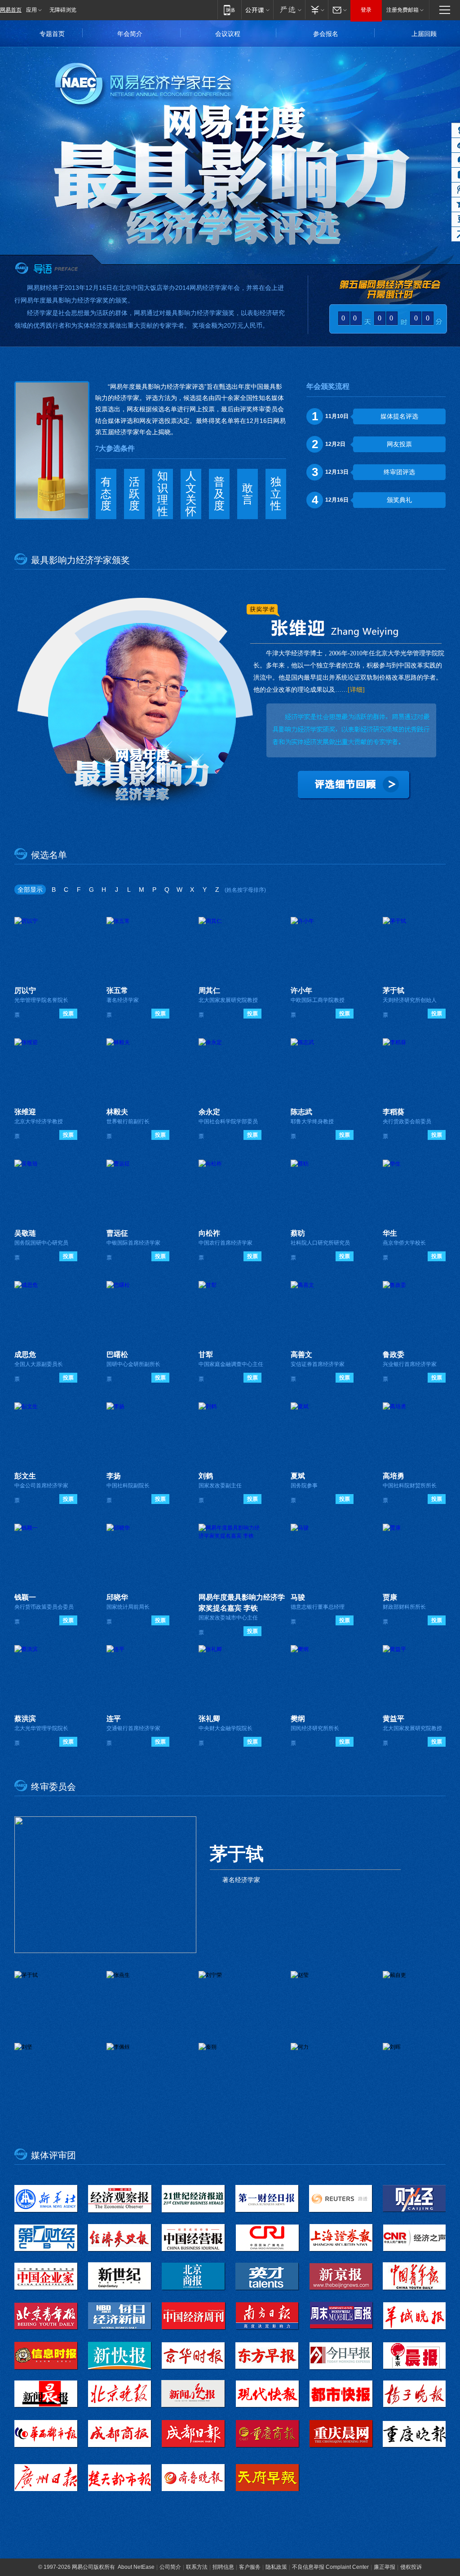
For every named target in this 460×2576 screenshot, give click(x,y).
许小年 (301, 990)
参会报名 (326, 34)
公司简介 (170, 2567)
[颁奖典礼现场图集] (133, 713)
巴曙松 (117, 1355)
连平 (114, 1719)
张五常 (117, 990)
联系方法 (197, 2567)
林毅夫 (117, 1112)
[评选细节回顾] (356, 787)
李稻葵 (394, 1112)
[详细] (356, 690)
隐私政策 (276, 2567)
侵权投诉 (411, 2567)
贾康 (390, 1597)
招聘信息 (223, 2567)
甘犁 (206, 1355)
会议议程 (228, 34)
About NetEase (136, 2567)
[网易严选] (289, 10)
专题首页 (52, 34)
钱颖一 (25, 1597)
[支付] (316, 10)
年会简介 (130, 34)
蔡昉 (298, 1233)
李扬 (114, 1476)
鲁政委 (394, 1355)
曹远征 (117, 1233)
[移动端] (229, 10)
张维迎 (25, 1112)
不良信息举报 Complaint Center (330, 2567)
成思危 (25, 1355)
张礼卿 (209, 1719)
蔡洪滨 (25, 1719)
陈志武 (301, 1112)
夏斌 (298, 1476)
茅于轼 (394, 990)
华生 (390, 1233)
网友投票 (399, 444)
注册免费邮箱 (402, 10)
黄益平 (394, 1719)
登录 (366, 10)
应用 (31, 10)
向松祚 (209, 1233)
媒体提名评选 (399, 416)
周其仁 (209, 990)
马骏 (298, 1597)
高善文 (301, 1355)
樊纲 (298, 1719)
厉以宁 (25, 990)
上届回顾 (424, 34)
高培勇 (394, 1476)
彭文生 (25, 1476)
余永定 (209, 1112)
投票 (68, 1014)
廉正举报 (385, 2567)
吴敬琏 (25, 1233)
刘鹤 (206, 1476)
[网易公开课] (257, 10)
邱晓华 (117, 1597)
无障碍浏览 (63, 10)
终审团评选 (399, 472)
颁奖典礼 (399, 500)
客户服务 (250, 2567)
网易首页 (11, 10)
